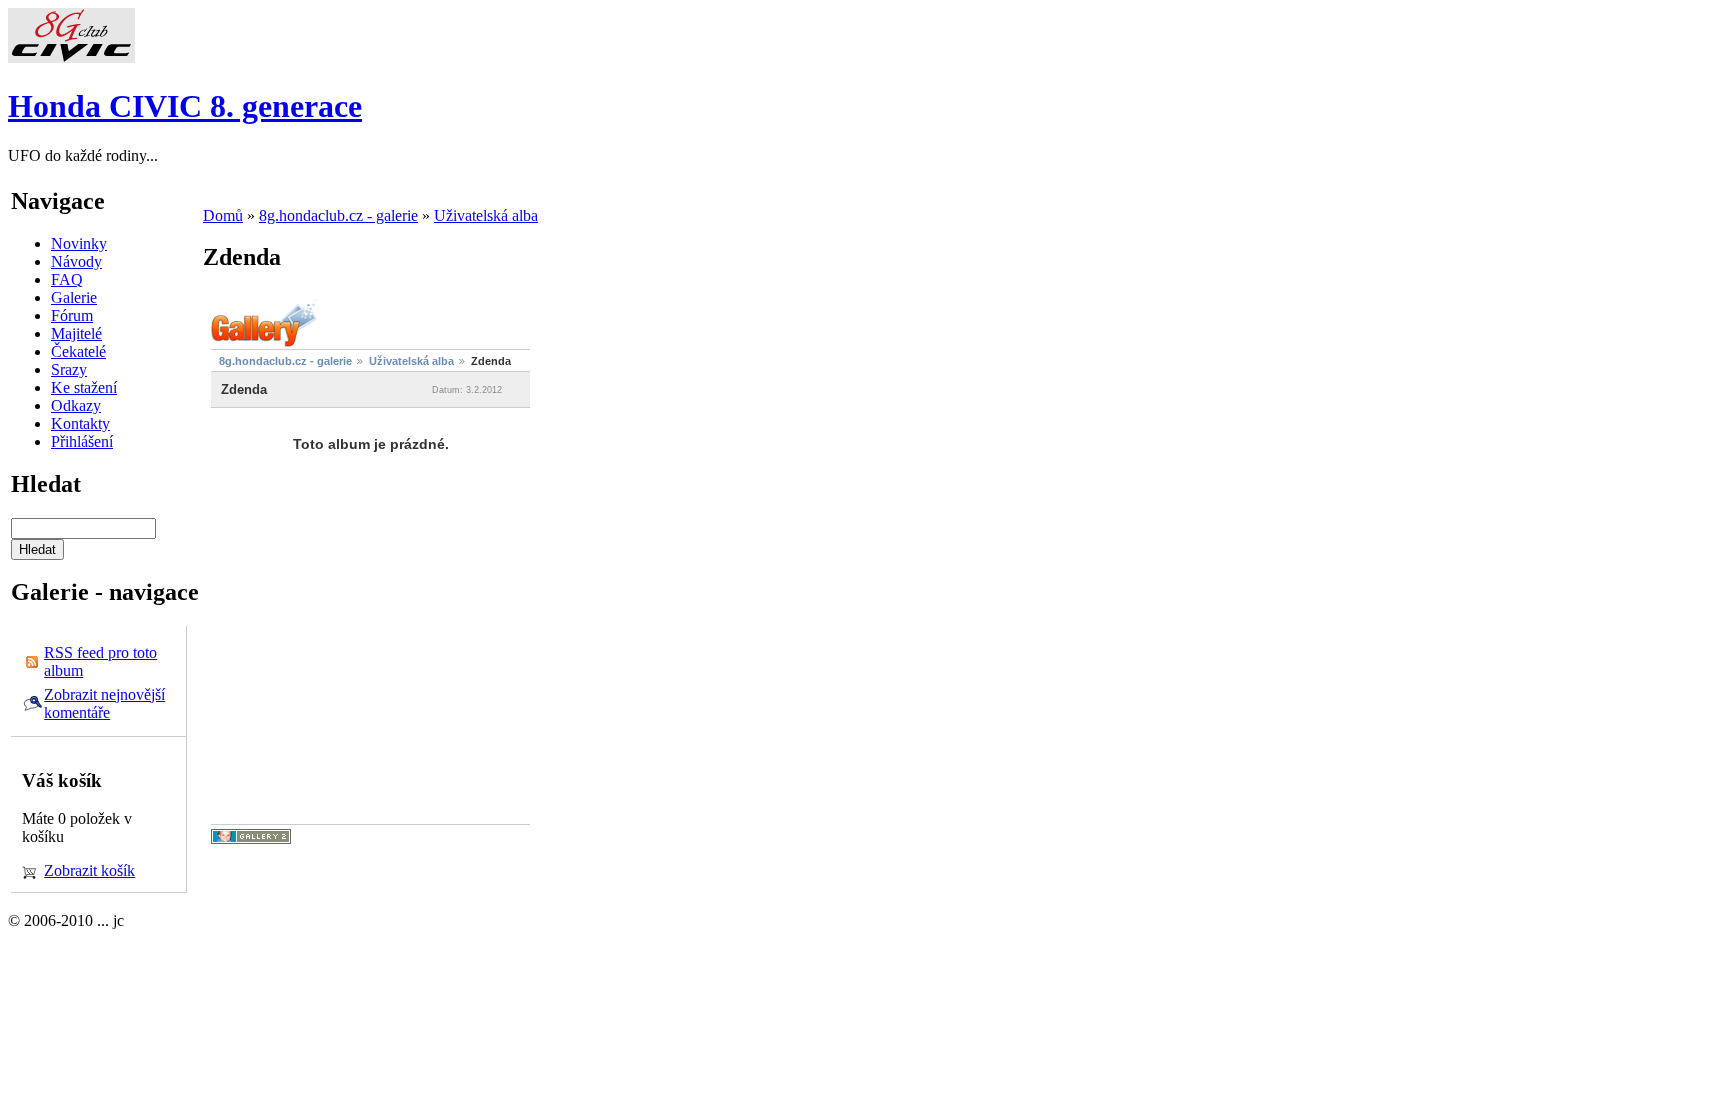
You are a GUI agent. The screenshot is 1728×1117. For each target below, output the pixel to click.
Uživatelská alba (486, 215)
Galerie (74, 297)
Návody (76, 261)
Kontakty (80, 423)
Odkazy (76, 405)
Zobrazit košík (89, 870)
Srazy (69, 369)
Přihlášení (82, 441)
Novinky (79, 243)
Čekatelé (78, 351)
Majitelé (76, 333)
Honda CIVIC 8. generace (185, 106)
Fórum (72, 315)
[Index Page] (71, 57)
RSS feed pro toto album (100, 661)
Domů (223, 215)
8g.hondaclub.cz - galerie (338, 215)
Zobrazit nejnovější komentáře (104, 703)
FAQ (67, 279)
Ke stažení (84, 387)
